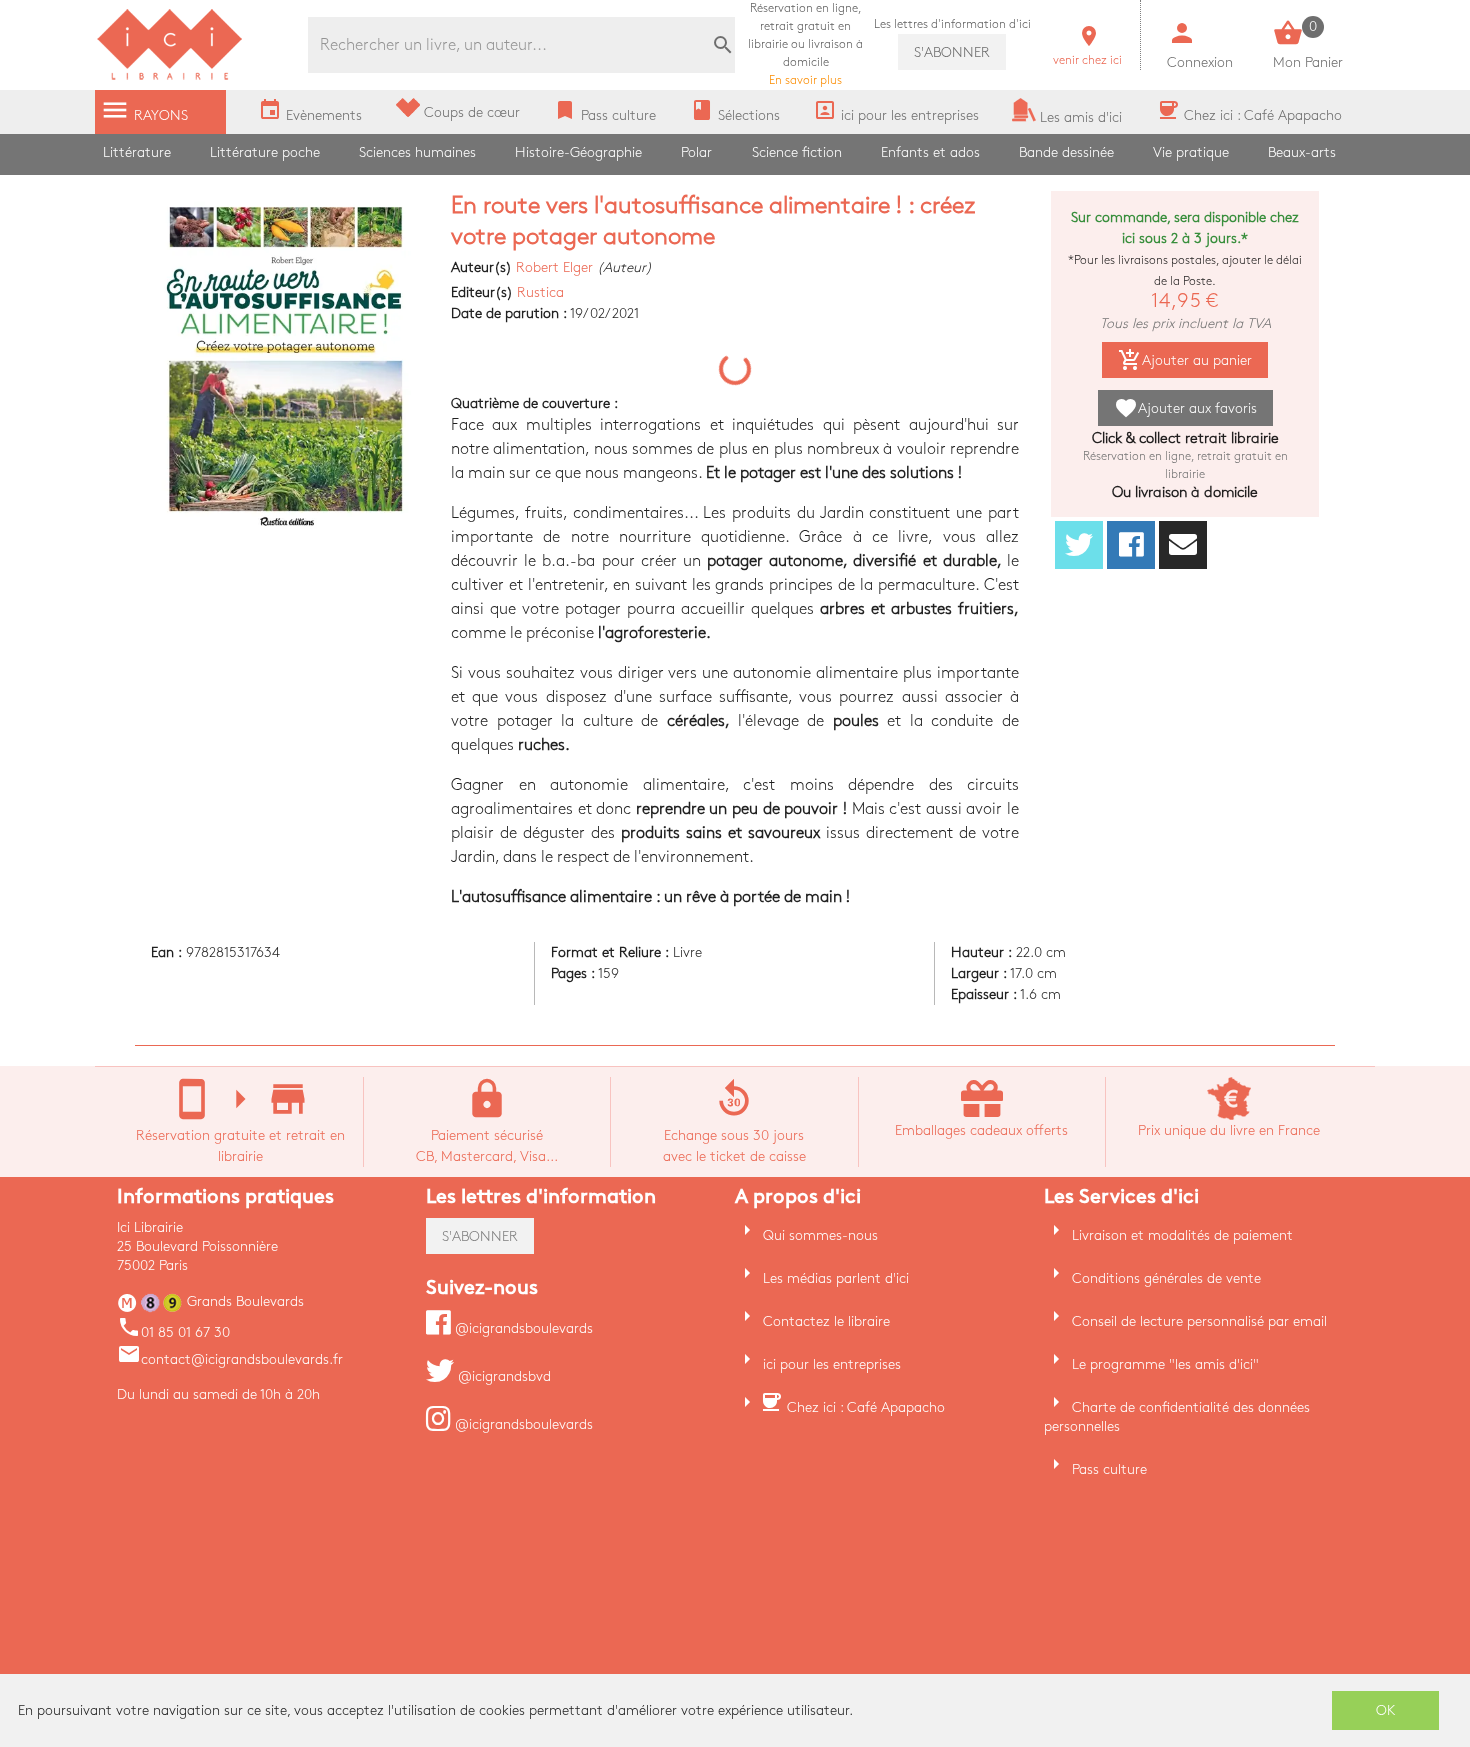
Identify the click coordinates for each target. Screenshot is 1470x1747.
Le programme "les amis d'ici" (1165, 1364)
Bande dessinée (1066, 152)
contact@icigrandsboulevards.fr (230, 1359)
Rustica (540, 292)
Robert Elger (554, 267)
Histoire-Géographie (578, 152)
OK (1386, 1710)
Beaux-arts (1302, 152)
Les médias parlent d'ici (836, 1278)
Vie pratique (1191, 152)
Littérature (137, 152)
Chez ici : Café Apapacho (866, 1407)
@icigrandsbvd (502, 1376)
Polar (696, 152)
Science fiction (797, 152)
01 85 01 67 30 (173, 1332)
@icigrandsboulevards (522, 1328)
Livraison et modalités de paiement (1182, 1235)
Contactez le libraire (826, 1321)
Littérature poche (265, 152)
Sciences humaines (417, 152)
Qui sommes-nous (820, 1235)
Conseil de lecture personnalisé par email (1199, 1321)
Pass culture (1109, 1469)
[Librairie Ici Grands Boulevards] (170, 77)
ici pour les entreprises (832, 1364)
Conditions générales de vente (1166, 1278)
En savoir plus (805, 44)
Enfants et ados (930, 152)
